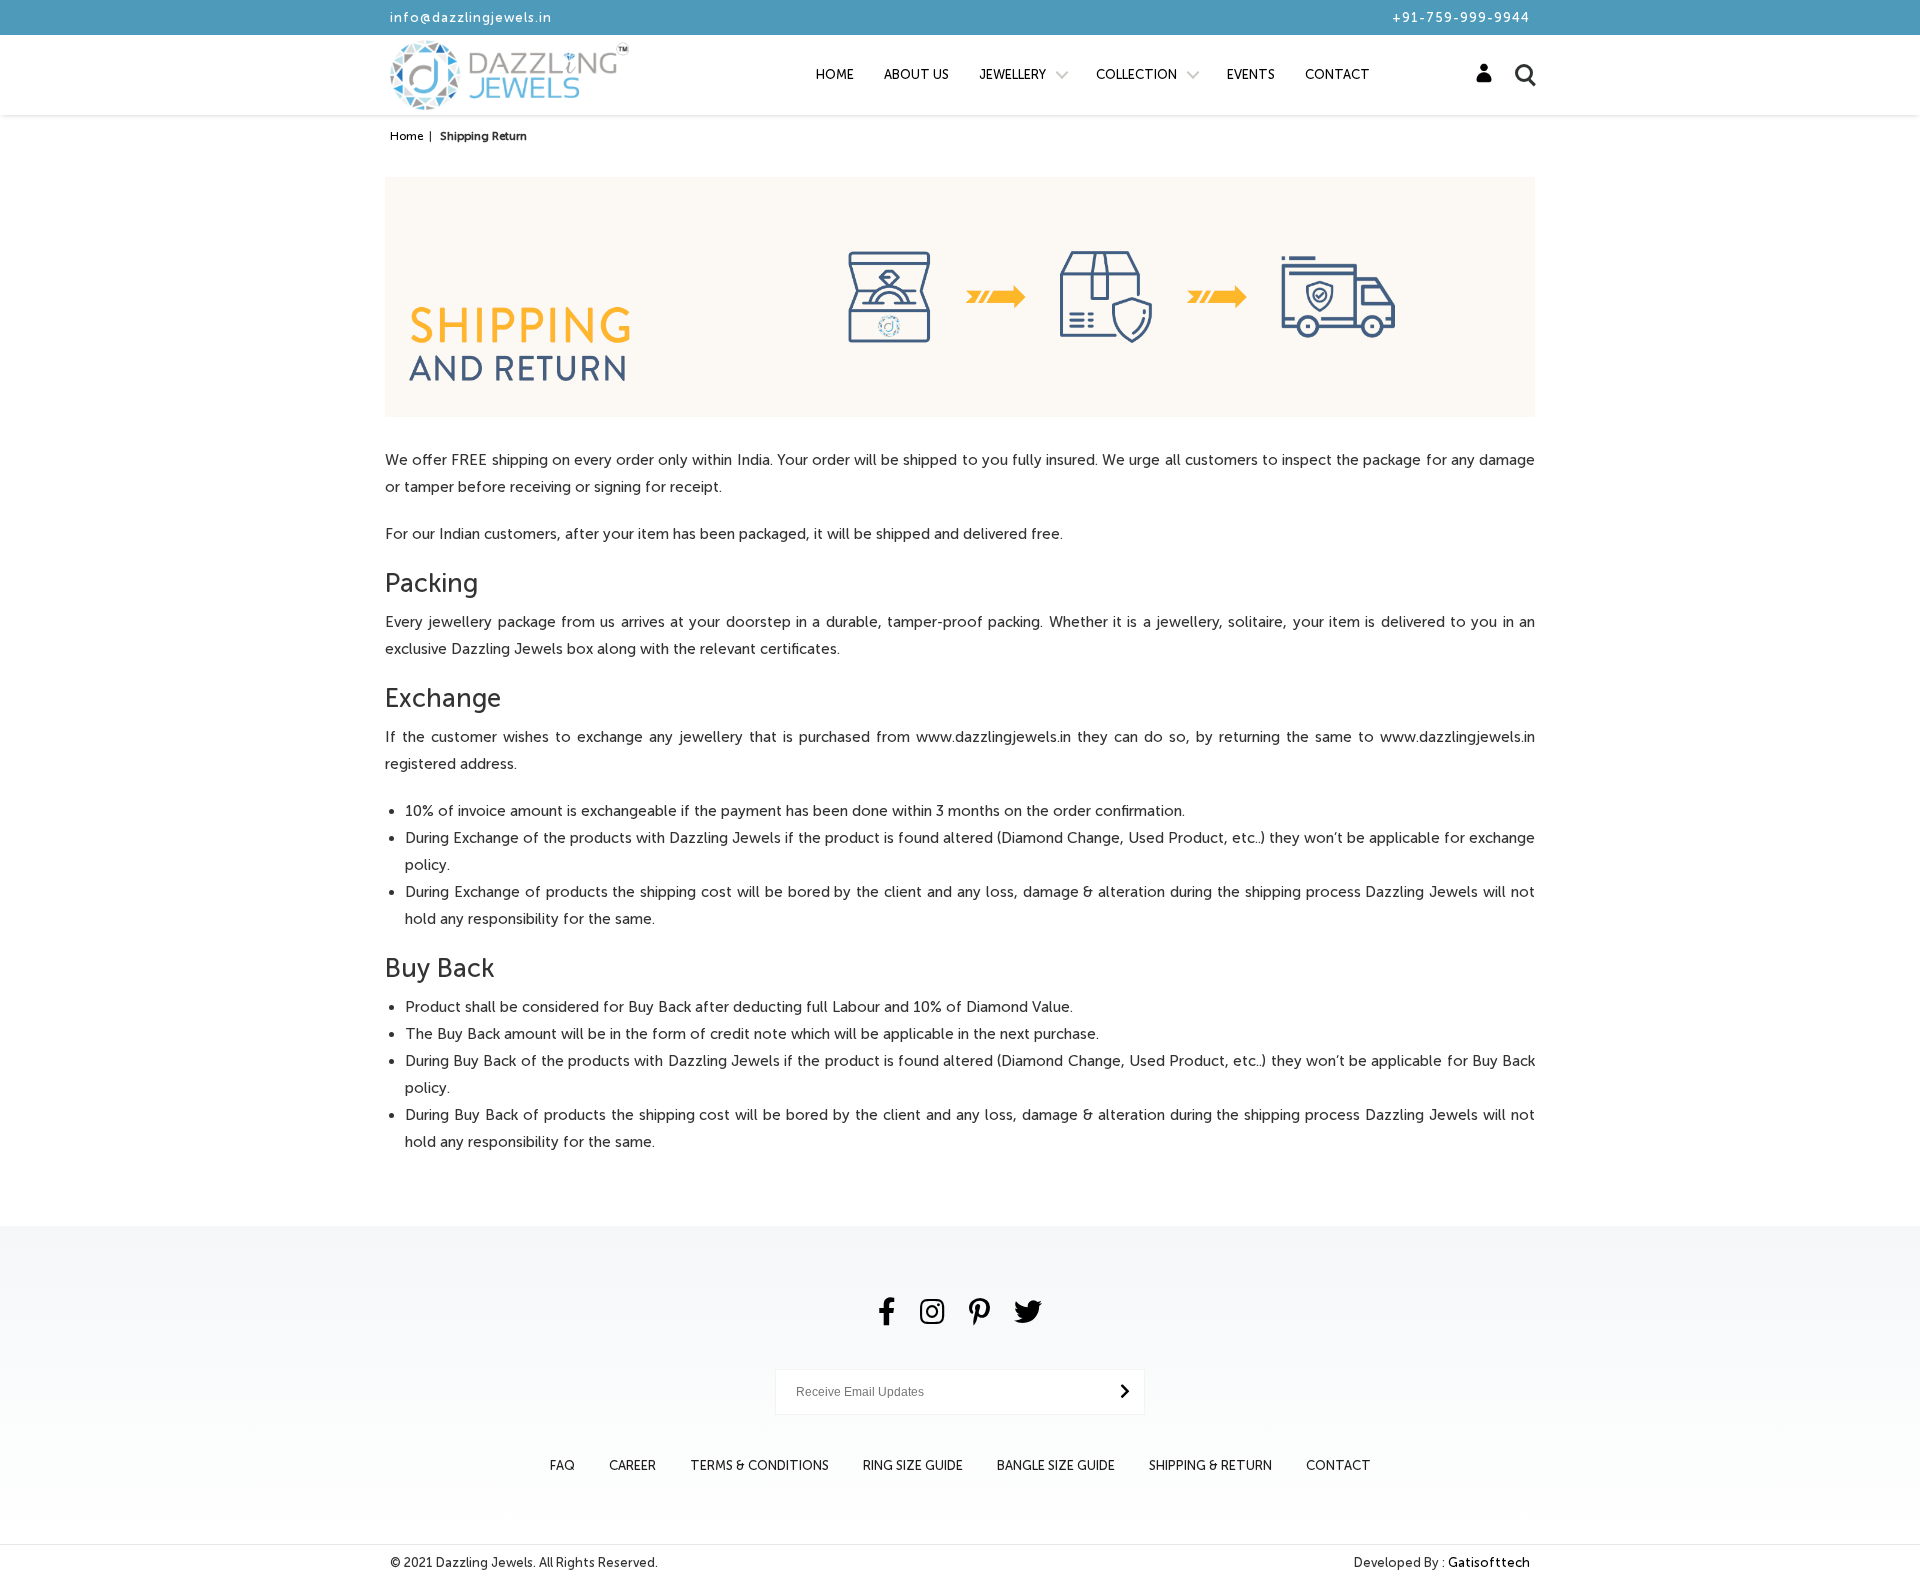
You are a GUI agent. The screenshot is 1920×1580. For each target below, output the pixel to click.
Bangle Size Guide (1056, 1465)
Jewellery (1012, 74)
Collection (1136, 74)
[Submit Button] (1125, 1391)
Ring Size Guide (913, 1465)
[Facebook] (887, 1312)
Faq (562, 1465)
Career (632, 1465)
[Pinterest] (979, 1312)
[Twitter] (1028, 1312)
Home (835, 74)
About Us (916, 74)
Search (1516, 62)
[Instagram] (932, 1312)
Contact (1337, 74)
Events (1251, 74)
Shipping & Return (1210, 1465)
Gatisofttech (1489, 1562)
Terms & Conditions (759, 1465)
